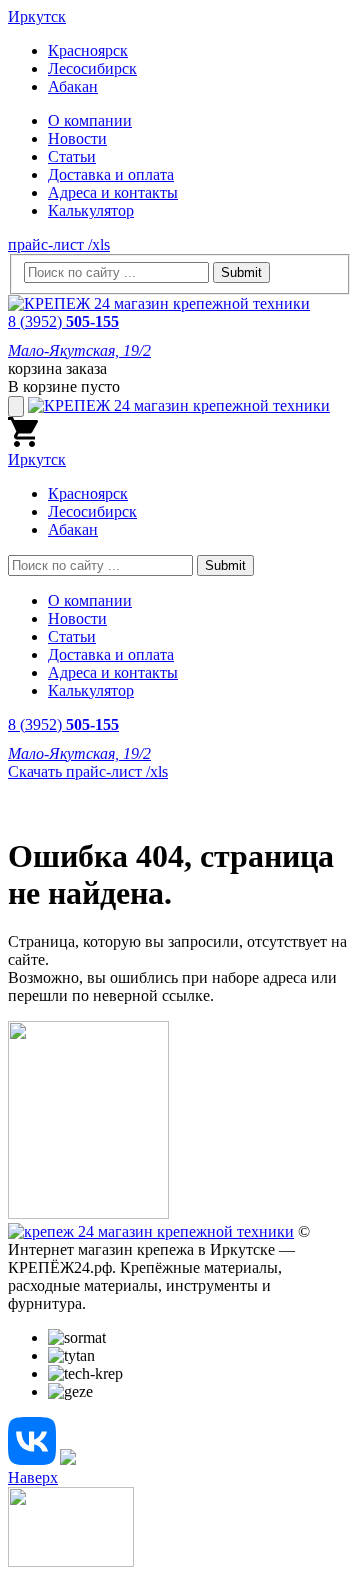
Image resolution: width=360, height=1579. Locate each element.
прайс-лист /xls (59, 244)
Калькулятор (91, 210)
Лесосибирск (92, 68)
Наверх (33, 1477)
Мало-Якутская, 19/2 (79, 350)
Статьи (72, 156)
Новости (77, 138)
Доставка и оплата (111, 174)
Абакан (73, 86)
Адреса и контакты (113, 192)
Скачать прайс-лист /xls (88, 771)
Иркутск (37, 16)
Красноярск (88, 50)
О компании (90, 120)
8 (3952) (63, 321)
